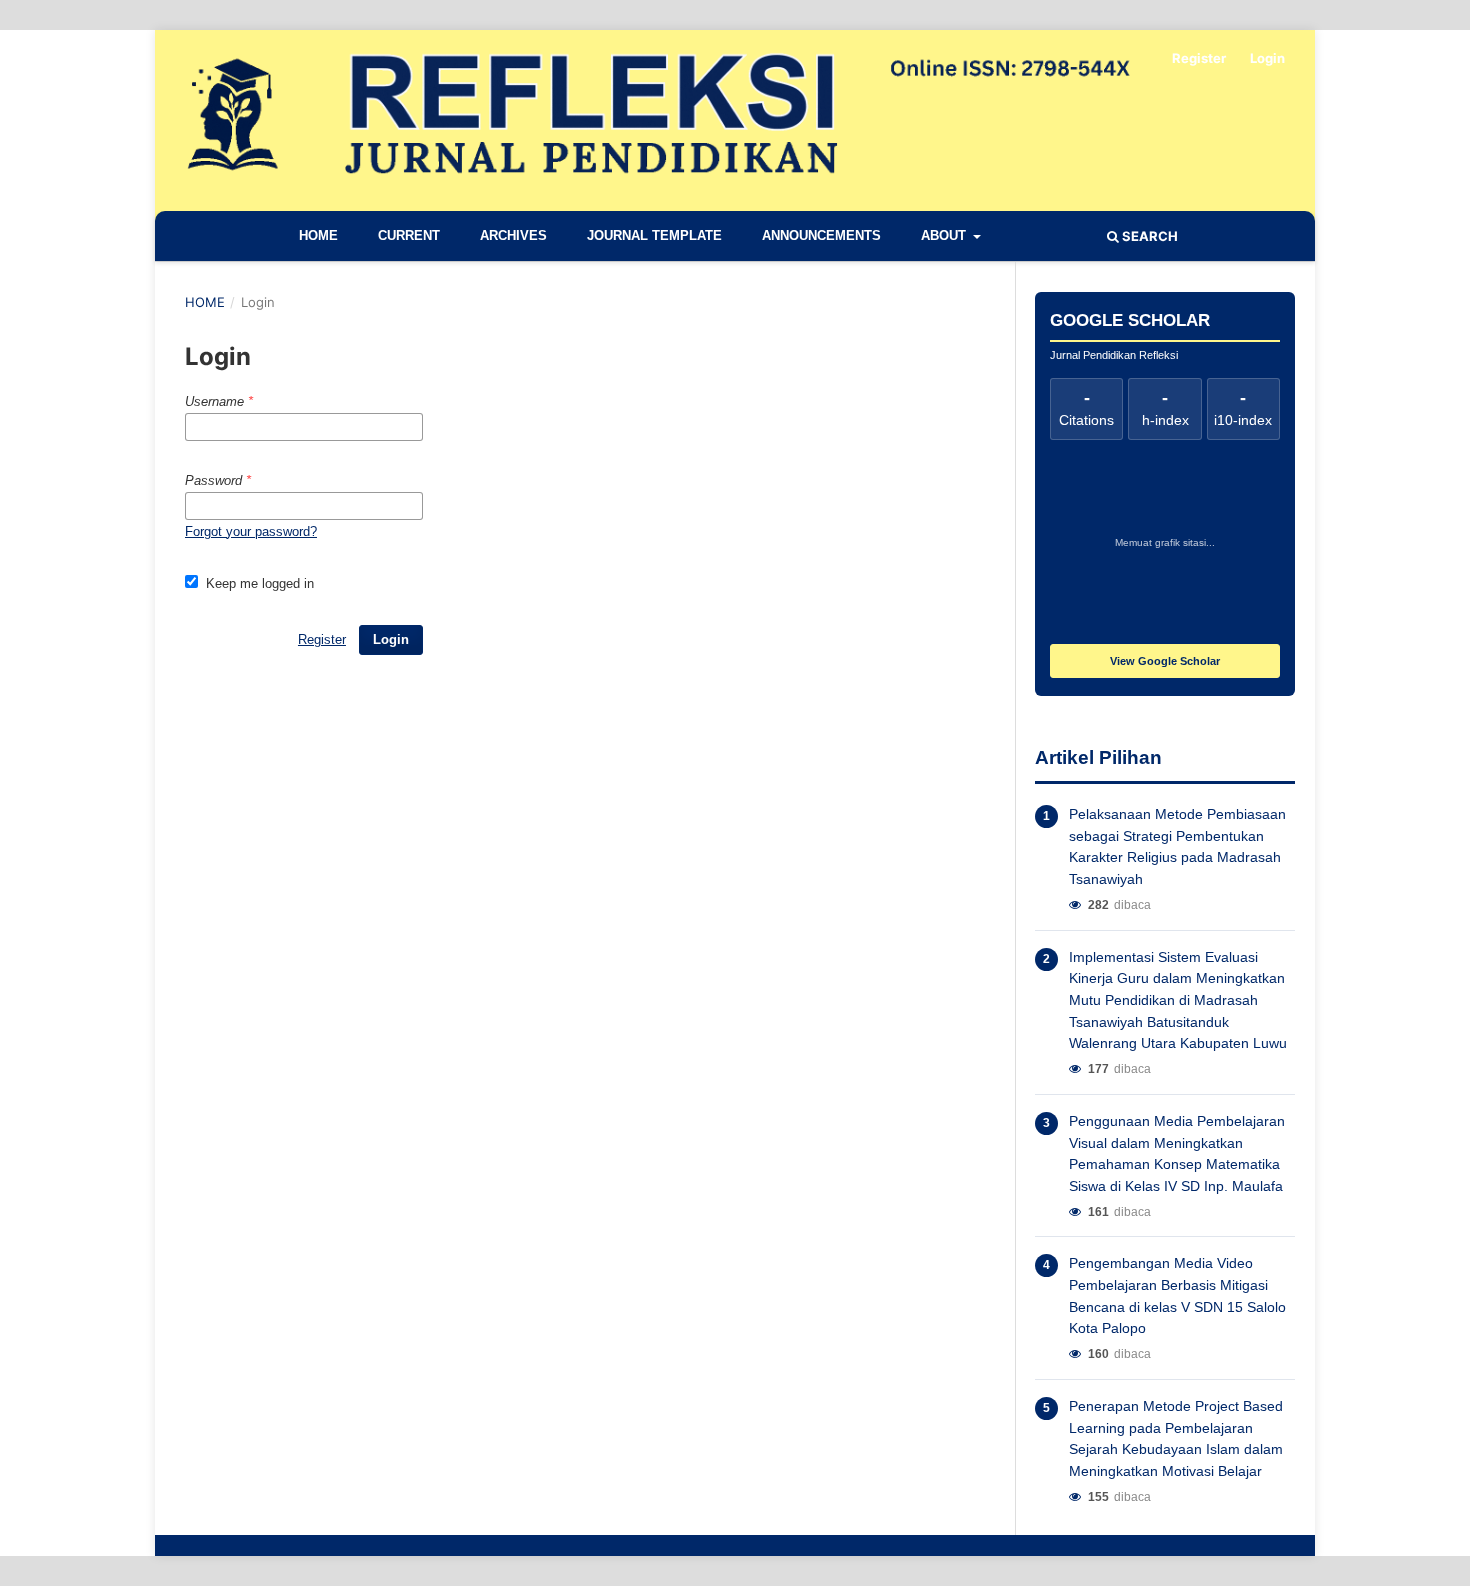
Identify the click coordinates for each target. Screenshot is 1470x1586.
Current (409, 235)
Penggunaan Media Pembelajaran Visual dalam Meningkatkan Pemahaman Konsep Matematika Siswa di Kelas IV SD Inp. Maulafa (1177, 1153)
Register (1199, 58)
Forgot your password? (251, 531)
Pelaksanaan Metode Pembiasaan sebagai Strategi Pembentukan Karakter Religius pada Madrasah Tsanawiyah (1177, 846)
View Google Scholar (1165, 661)
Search (1148, 236)
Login (1267, 58)
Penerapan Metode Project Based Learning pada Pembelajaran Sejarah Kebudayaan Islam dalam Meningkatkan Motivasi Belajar (1176, 1438)
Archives (513, 235)
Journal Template (654, 235)
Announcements (821, 235)
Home (318, 235)
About (945, 235)
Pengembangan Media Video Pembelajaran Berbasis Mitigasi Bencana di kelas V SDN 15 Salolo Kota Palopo (1177, 1295)
